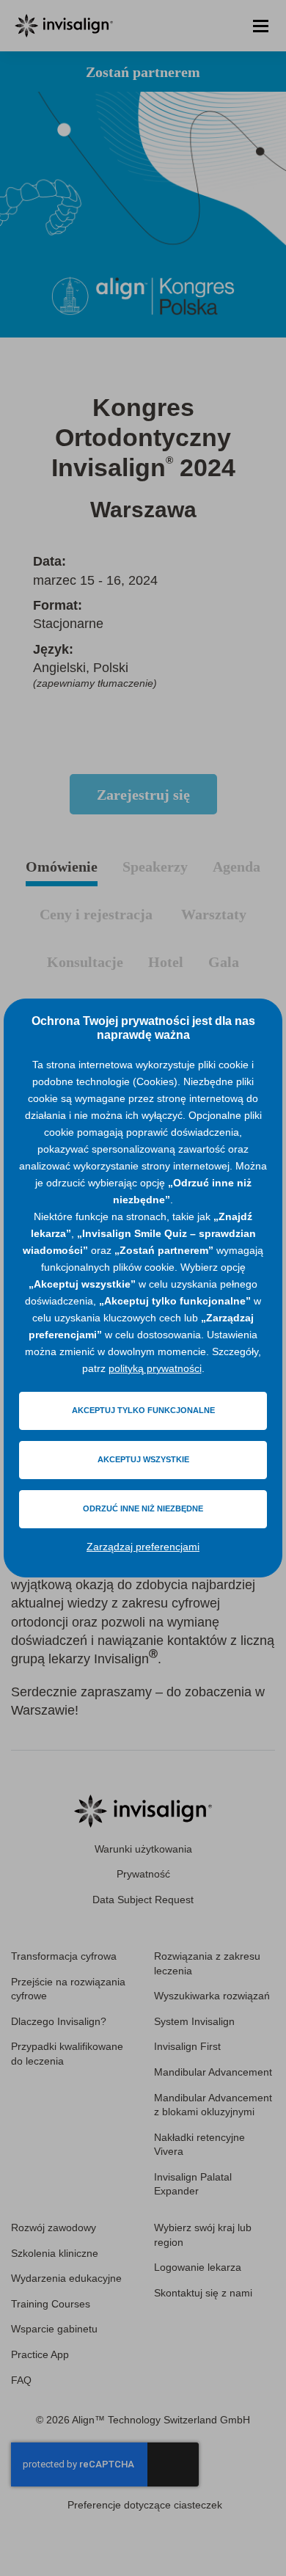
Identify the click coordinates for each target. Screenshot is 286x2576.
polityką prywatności (155, 1368)
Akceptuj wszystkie (143, 1459)
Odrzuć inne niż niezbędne (143, 1508)
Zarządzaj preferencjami (143, 1547)
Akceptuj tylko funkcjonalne (143, 1410)
